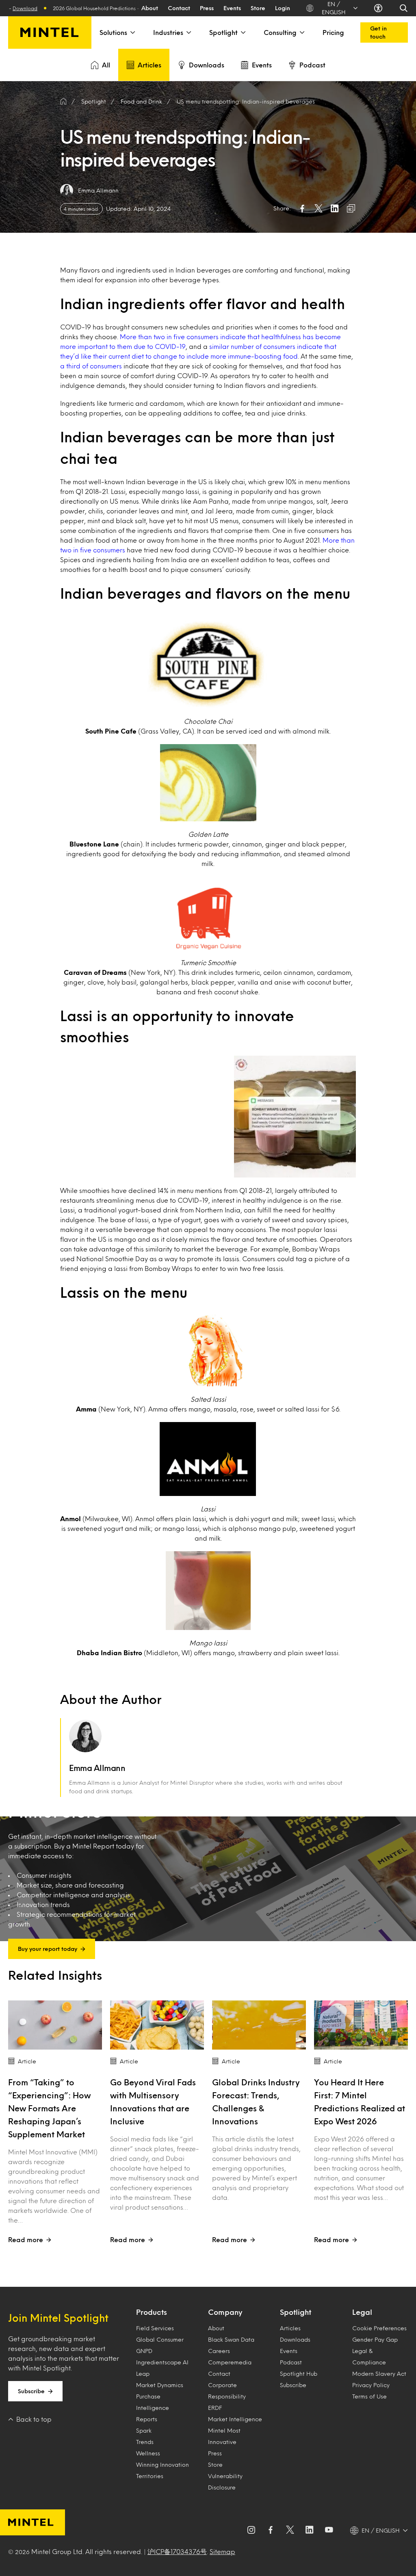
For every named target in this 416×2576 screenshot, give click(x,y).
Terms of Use (369, 2396)
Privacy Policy (371, 2385)
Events (232, 8)
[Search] (404, 8)
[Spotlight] (243, 32)
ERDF (215, 2408)
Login (283, 8)
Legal (362, 2312)
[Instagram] (251, 2531)
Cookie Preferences (379, 2328)
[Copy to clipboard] (351, 208)
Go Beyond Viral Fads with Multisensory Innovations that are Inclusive (153, 2102)
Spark (144, 2430)
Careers (219, 2351)
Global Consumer (160, 2339)
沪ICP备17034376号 (177, 2551)
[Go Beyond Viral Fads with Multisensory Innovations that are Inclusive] (157, 2025)
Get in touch (378, 32)
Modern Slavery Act (379, 2374)
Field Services (155, 2328)
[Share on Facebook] (302, 208)
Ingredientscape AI (162, 2362)
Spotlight (223, 32)
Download (98, 8)
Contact (179, 8)
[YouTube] (329, 2531)
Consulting (280, 32)
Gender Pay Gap (375, 2339)
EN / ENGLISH (334, 8)
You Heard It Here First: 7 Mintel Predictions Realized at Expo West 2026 (360, 2102)
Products (152, 2312)
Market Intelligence (235, 2419)
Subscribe (31, 2391)
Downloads (207, 65)
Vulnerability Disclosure (225, 2482)
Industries (168, 32)
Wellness (148, 2453)
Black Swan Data (231, 2339)
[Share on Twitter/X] (318, 208)
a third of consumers (91, 366)
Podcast (312, 65)
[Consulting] (301, 32)
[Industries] (188, 32)
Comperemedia (230, 2362)
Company (225, 2312)
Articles (149, 65)
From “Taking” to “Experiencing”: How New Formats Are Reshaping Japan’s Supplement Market (49, 2108)
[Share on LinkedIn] (335, 208)
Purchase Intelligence (153, 2402)
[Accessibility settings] (378, 8)
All (106, 65)
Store (258, 8)
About (150, 8)
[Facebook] (271, 2531)
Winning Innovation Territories (162, 2470)
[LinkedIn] (310, 2531)
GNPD (144, 2351)
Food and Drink (141, 101)
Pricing (333, 32)
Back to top (34, 2419)
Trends (145, 2442)
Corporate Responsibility (227, 2391)
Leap (143, 2374)
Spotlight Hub (299, 2374)
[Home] (63, 102)
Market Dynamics (160, 2385)
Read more (26, 2239)
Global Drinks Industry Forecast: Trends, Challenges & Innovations (256, 2102)
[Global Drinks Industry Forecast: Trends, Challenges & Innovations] (259, 2025)
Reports (147, 2419)
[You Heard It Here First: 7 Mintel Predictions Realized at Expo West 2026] (361, 2025)
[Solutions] (132, 32)
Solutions (113, 32)
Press (207, 8)
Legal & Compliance (369, 2356)
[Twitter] (290, 2531)
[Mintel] (50, 32)
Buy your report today (48, 1949)
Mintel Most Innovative (224, 2436)
